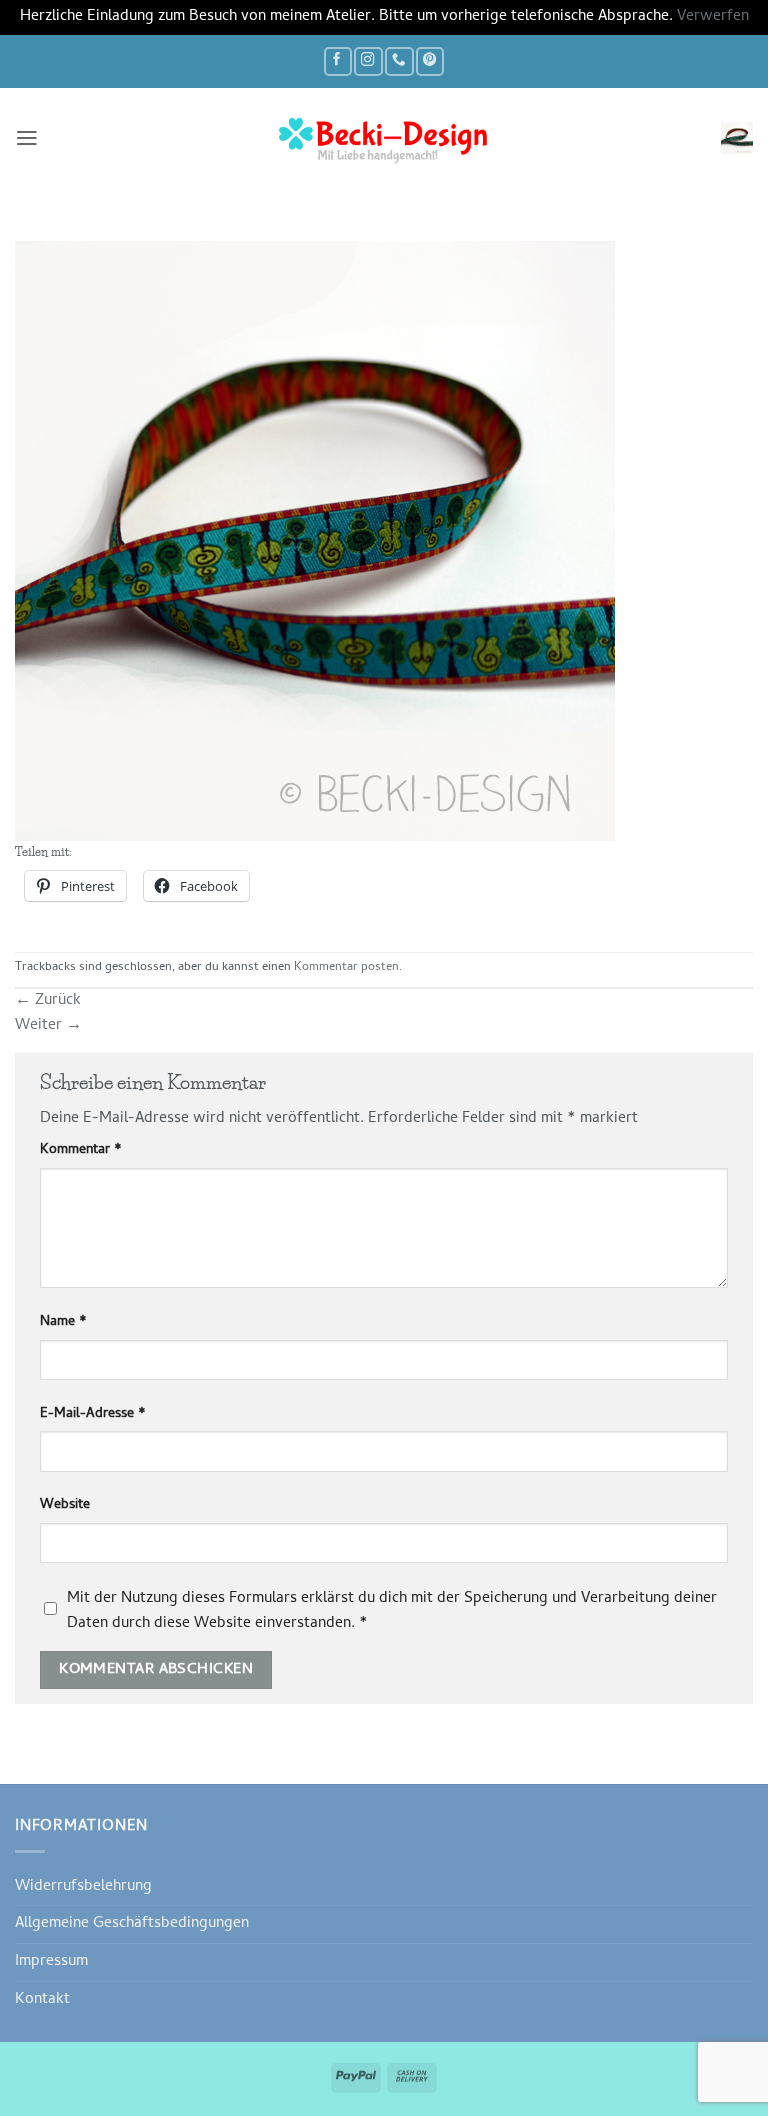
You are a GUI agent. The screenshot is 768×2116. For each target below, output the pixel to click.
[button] (27, 138)
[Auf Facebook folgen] (338, 61)
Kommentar (81, 1151)
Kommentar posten (346, 968)
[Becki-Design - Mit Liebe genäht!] (384, 138)
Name (63, 1323)
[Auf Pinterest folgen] (430, 61)
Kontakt (42, 2000)
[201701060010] (315, 542)
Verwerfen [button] (713, 17)
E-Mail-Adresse (93, 1415)
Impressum (51, 1962)
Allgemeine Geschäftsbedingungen (132, 1924)
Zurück (48, 1001)
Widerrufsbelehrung (83, 1887)
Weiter (48, 1026)
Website (65, 1506)
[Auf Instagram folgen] (368, 61)
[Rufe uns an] (399, 61)
